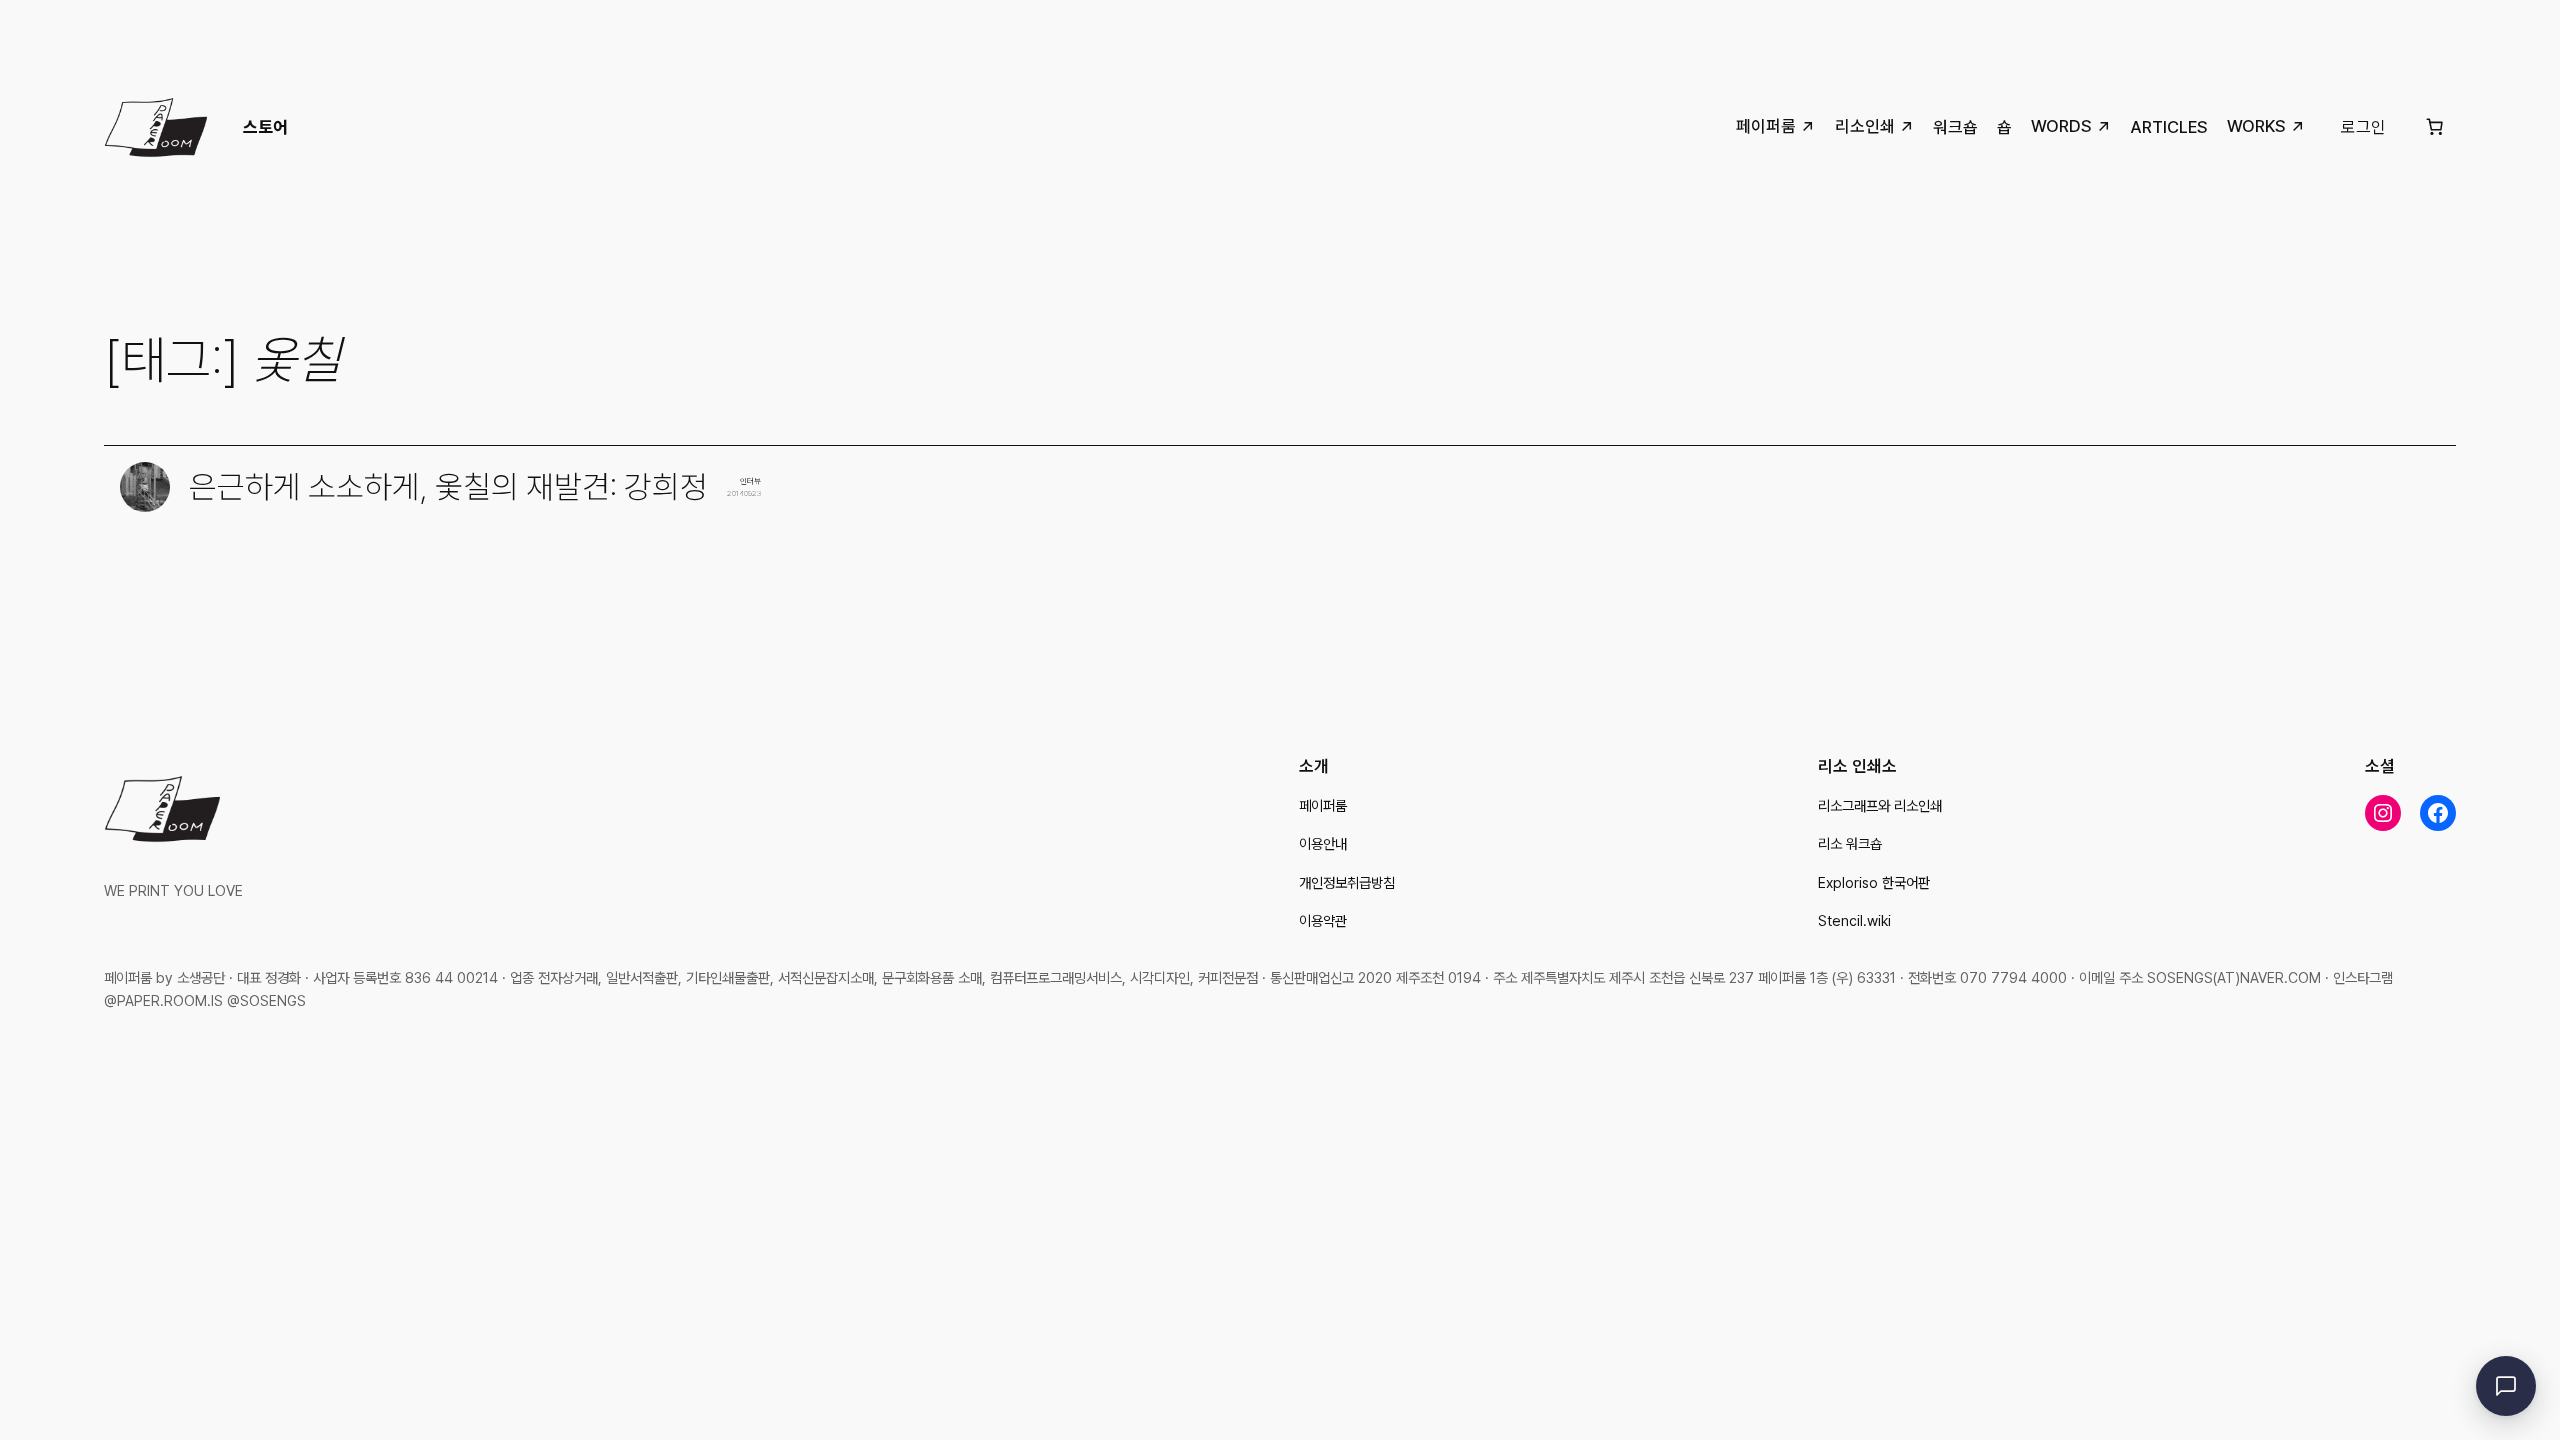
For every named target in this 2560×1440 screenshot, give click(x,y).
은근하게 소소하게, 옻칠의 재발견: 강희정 (448, 487)
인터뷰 (750, 481)
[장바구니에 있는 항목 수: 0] (2435, 127)
